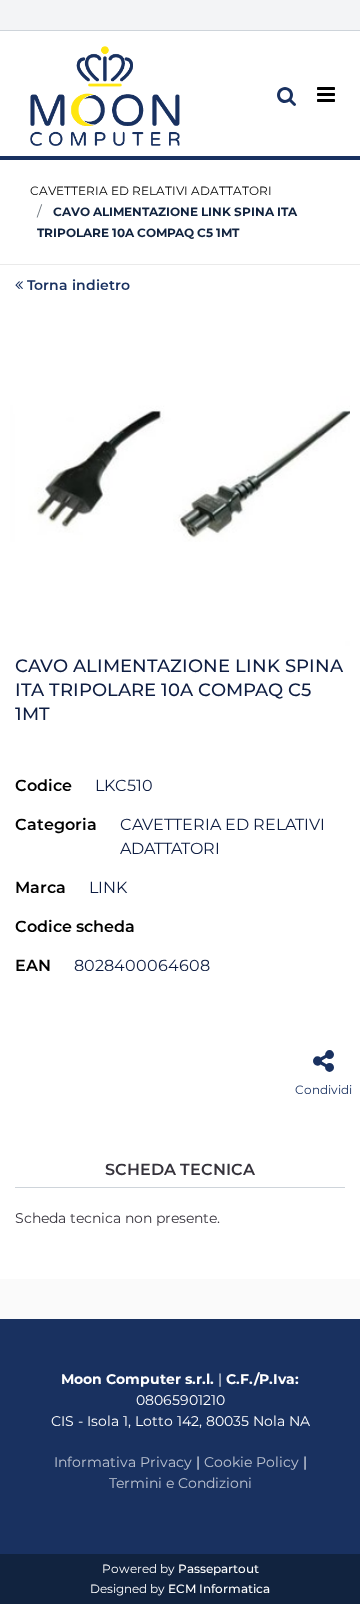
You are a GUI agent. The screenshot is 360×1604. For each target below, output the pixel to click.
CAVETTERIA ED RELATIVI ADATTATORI (151, 190)
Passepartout (218, 1568)
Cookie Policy (251, 1462)
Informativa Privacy (123, 1462)
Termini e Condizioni (180, 1483)
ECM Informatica (219, 1588)
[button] (180, 474)
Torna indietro (78, 285)
